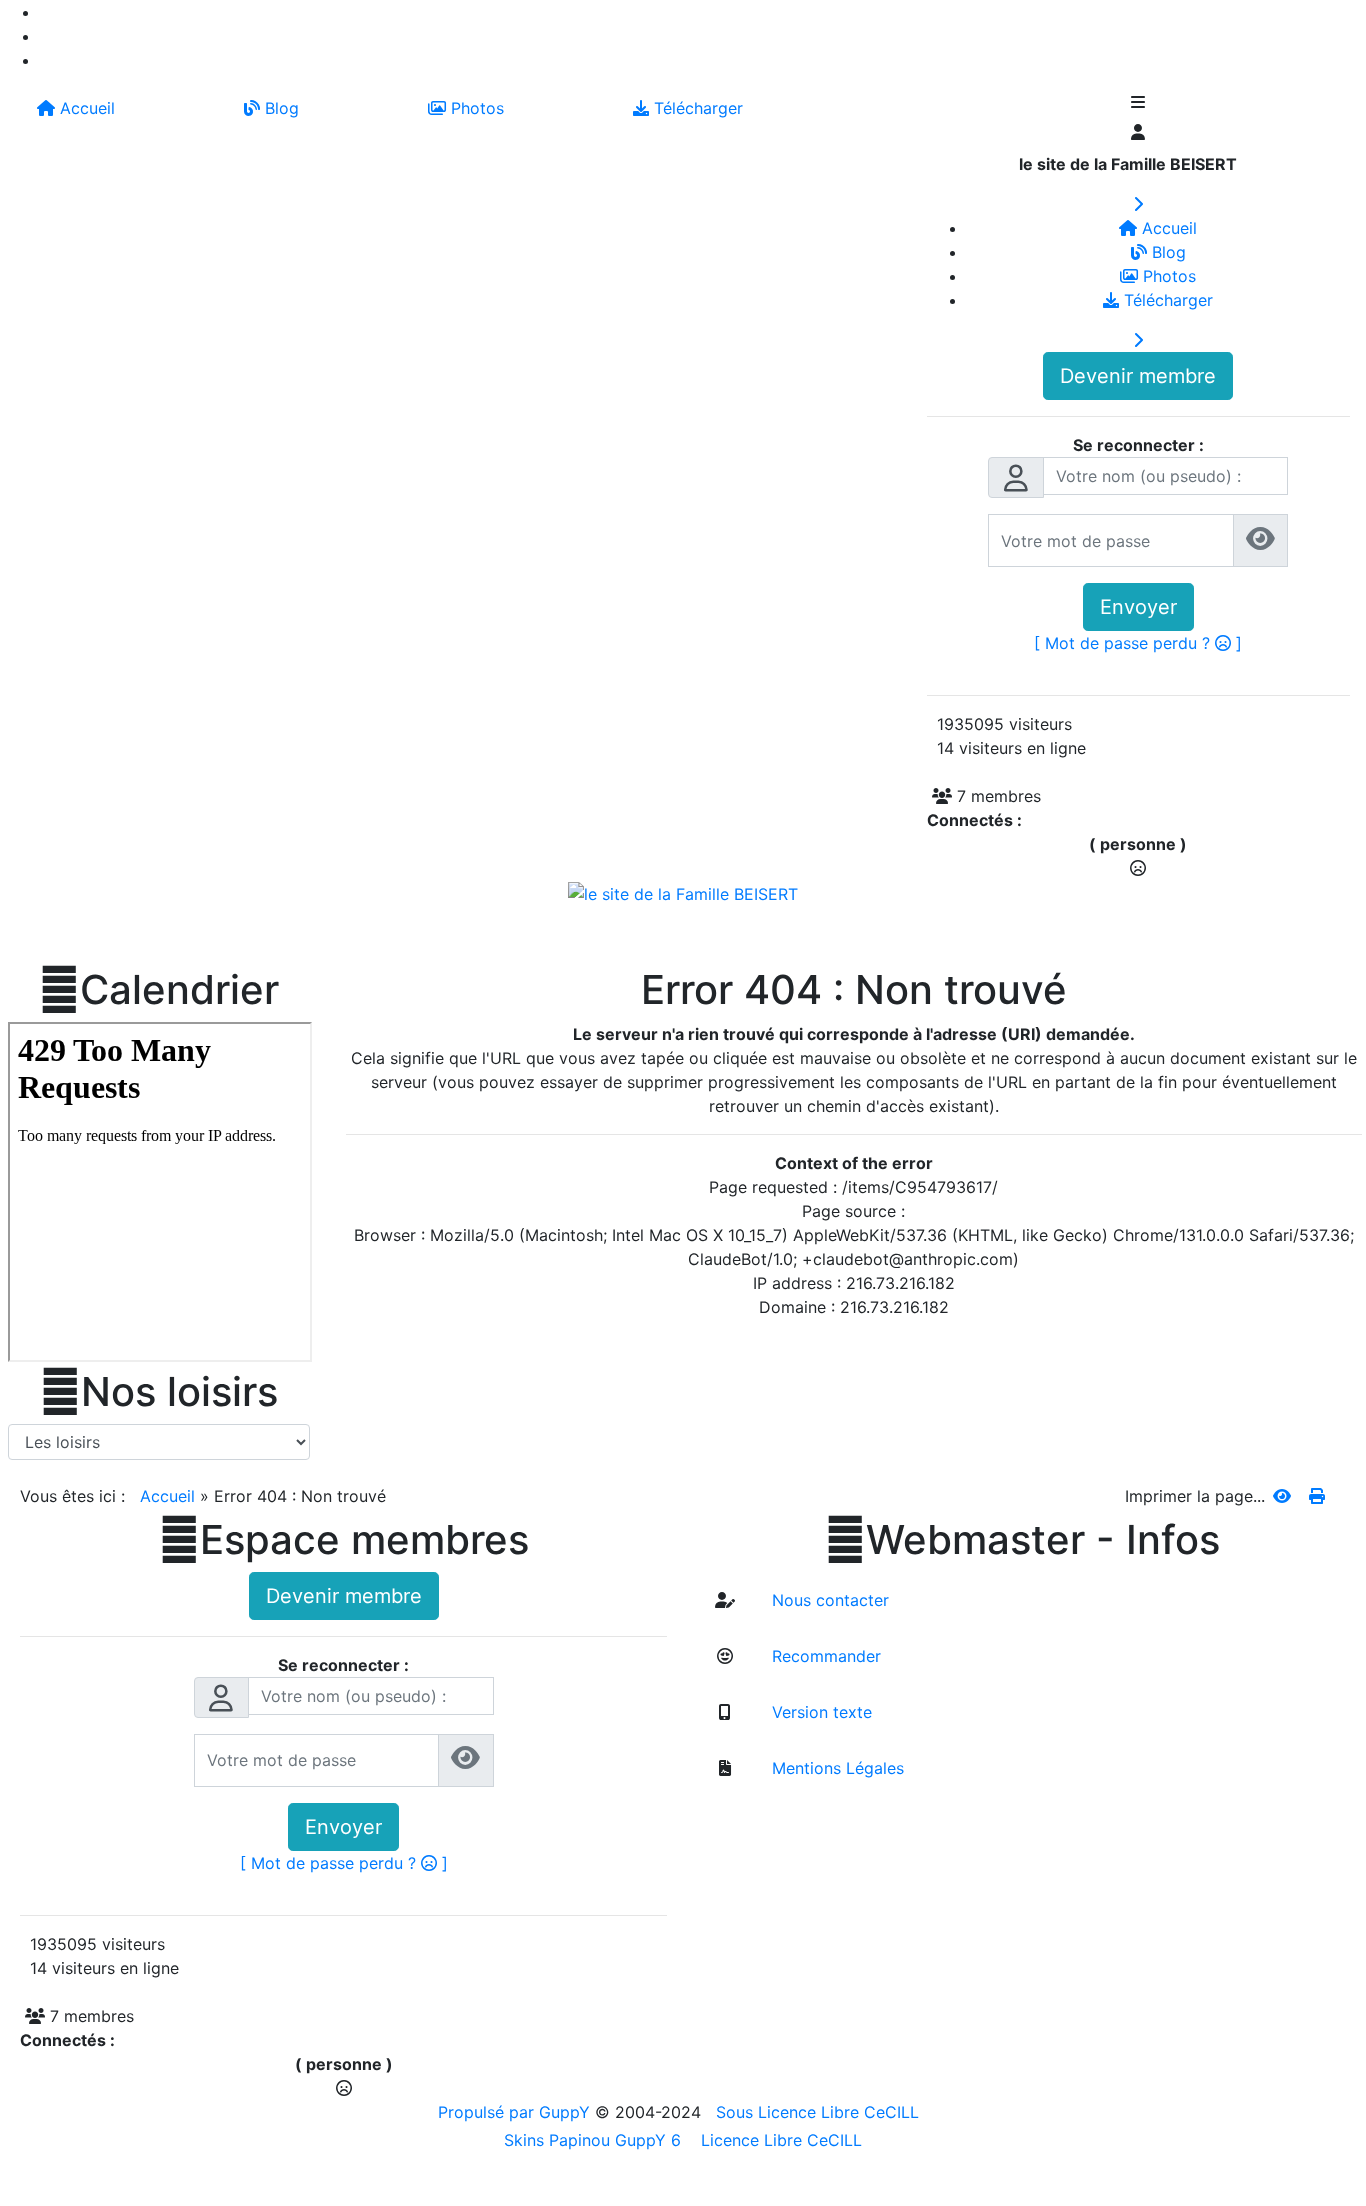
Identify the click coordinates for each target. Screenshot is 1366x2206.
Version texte (819, 1712)
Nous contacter (828, 1600)
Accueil (167, 1496)
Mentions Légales (835, 1768)
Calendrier (159, 990)
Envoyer (1138, 607)
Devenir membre (1138, 376)
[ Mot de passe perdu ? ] (1138, 643)
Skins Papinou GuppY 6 (597, 2140)
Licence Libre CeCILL (779, 2140)
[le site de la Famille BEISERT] (683, 892)
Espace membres (344, 1540)
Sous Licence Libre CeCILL (820, 2112)
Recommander (824, 1656)
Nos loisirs (159, 1392)
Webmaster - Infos (1022, 1540)
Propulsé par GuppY (516, 2112)
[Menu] (1138, 104)
